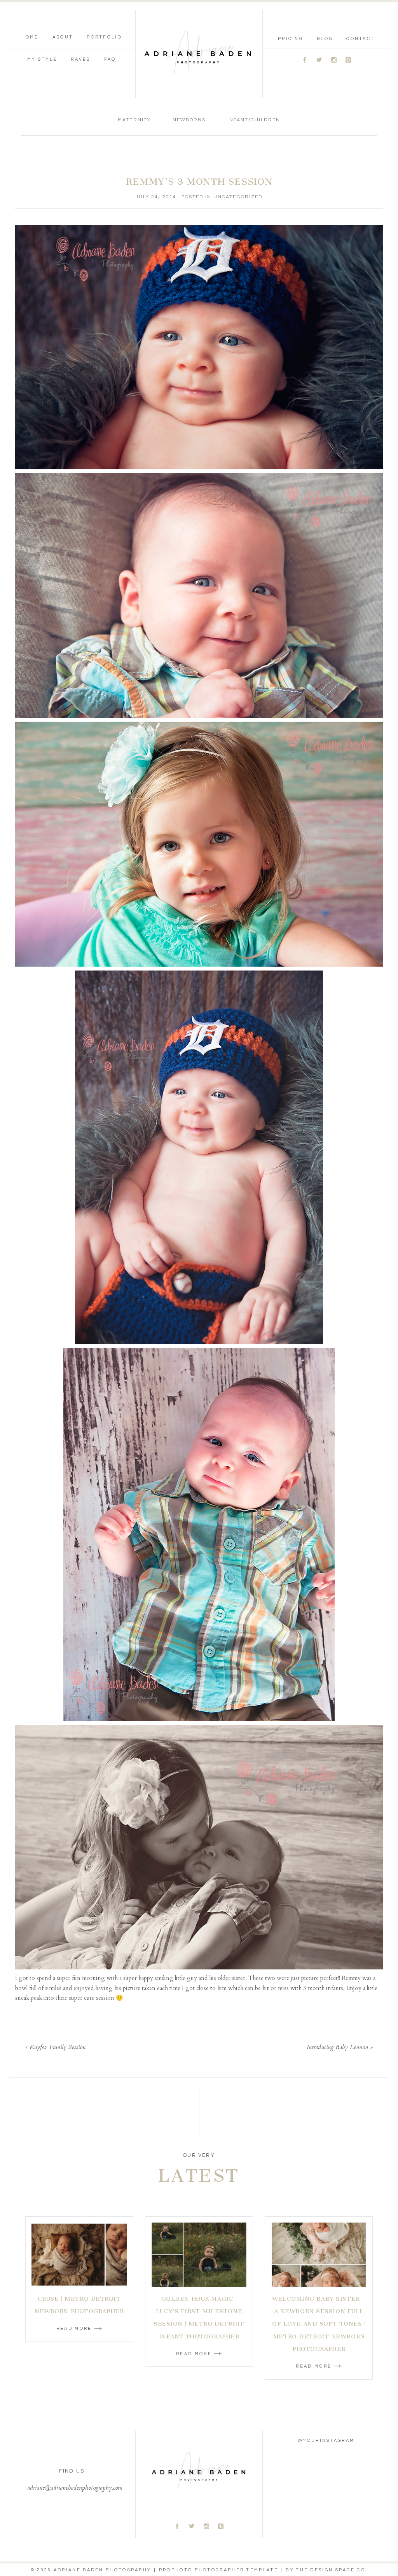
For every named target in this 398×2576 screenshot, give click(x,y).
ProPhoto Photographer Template (219, 2570)
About (63, 37)
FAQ (110, 59)
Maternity (134, 120)
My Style (42, 59)
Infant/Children (254, 120)
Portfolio (104, 37)
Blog (325, 39)
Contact (360, 39)
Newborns (189, 120)
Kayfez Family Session (58, 2048)
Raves (81, 59)
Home (30, 37)
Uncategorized (238, 197)
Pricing (291, 39)
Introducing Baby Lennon (337, 2048)
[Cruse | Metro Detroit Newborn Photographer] (79, 2255)
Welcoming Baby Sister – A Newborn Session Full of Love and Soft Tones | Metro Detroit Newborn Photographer (319, 2324)
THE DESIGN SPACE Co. (332, 2570)
